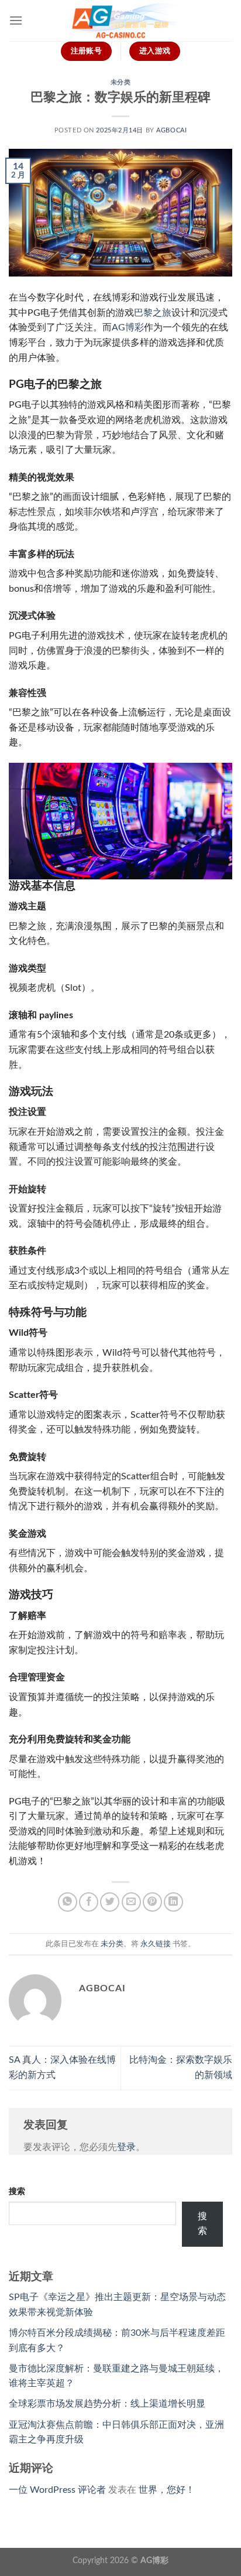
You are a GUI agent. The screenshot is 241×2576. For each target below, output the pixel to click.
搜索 (17, 2191)
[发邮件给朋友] (131, 1902)
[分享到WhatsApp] (68, 1902)
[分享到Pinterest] (152, 1902)
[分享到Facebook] (89, 1902)
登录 (126, 2147)
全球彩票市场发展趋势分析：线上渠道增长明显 (107, 2404)
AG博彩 (154, 2560)
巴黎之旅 (153, 313)
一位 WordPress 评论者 (57, 2490)
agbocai (171, 130)
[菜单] (16, 20)
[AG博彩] (120, 21)
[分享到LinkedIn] (173, 1902)
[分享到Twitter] (110, 1902)
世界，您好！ (167, 2490)
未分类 (121, 82)
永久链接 (156, 1944)
